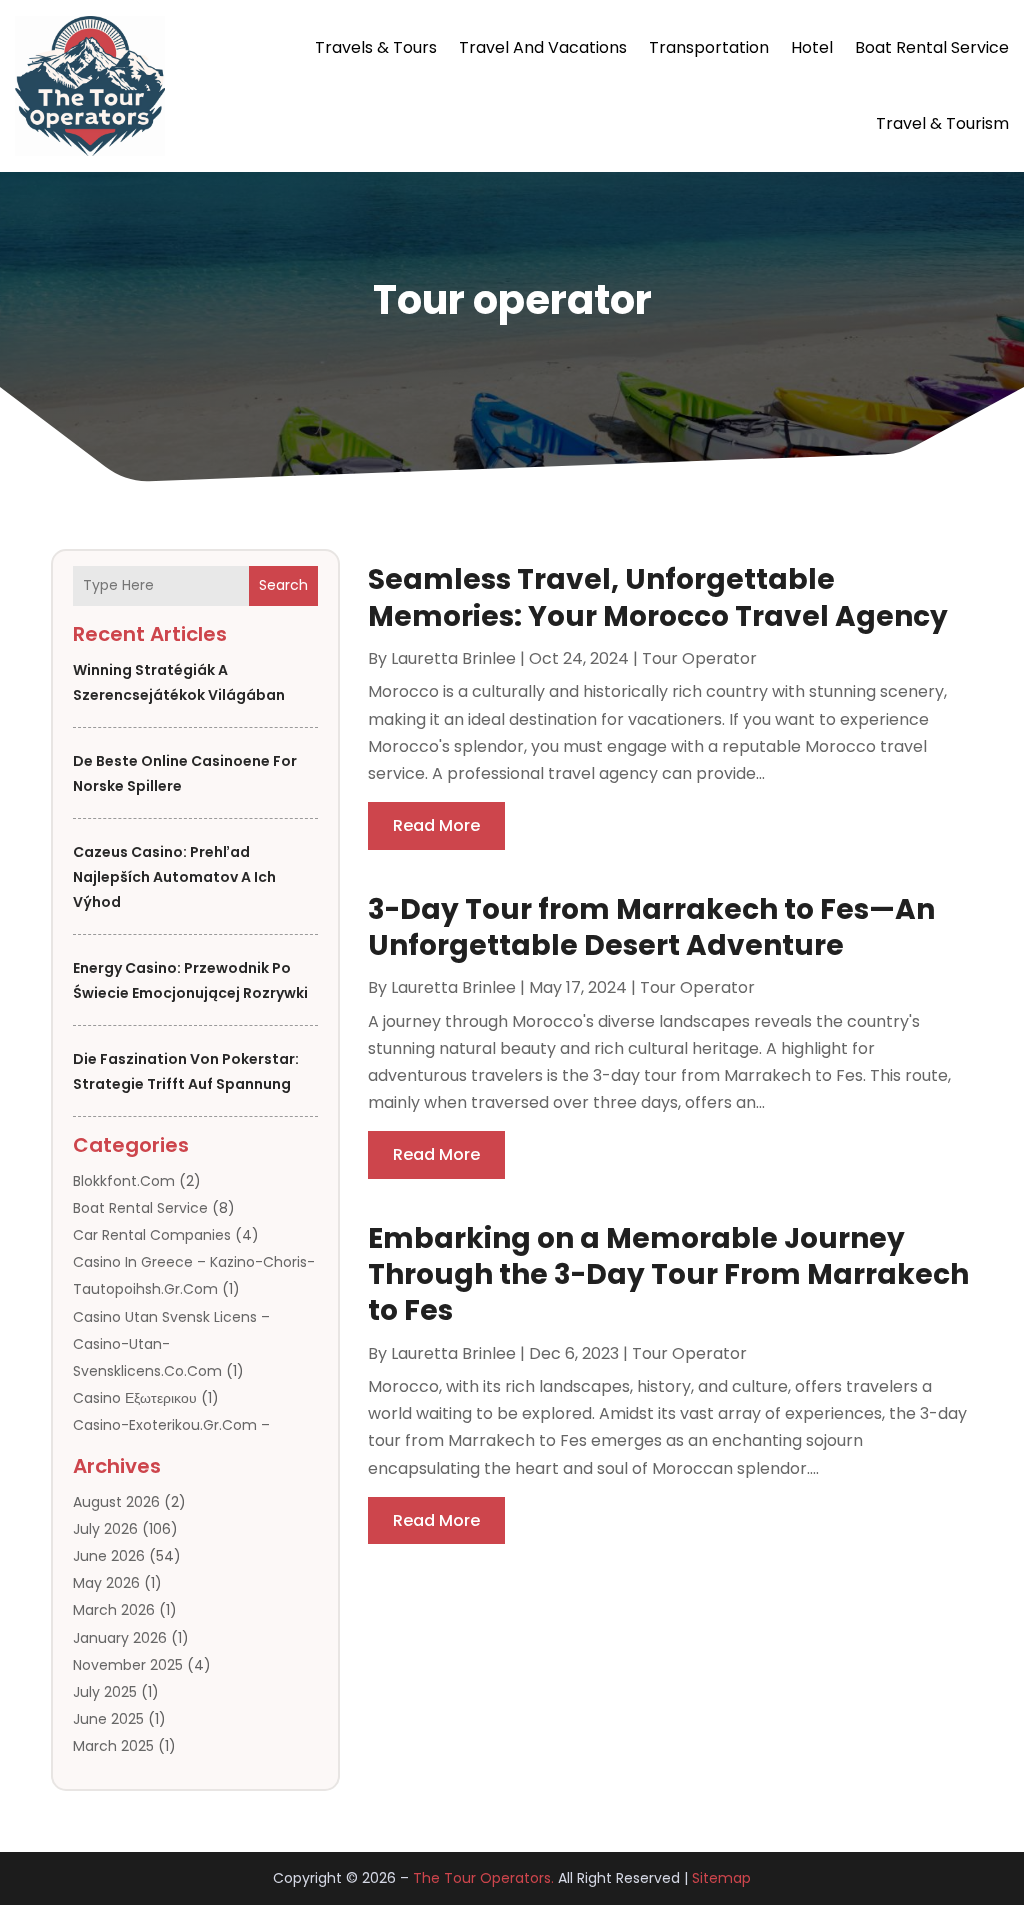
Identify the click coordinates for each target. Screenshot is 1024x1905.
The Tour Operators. (483, 1878)
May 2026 (106, 1583)
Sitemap (721, 1878)
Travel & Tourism (942, 123)
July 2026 (105, 1529)
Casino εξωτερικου (135, 1398)
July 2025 (105, 1692)
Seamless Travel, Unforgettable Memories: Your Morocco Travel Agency (658, 597)
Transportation (709, 47)
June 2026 (109, 1556)
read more (436, 825)
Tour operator (699, 658)
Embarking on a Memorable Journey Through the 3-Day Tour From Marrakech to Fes (668, 1275)
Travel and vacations (543, 47)
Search (283, 585)
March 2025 (113, 1746)
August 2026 (116, 1502)
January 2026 (120, 1638)
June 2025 (108, 1719)
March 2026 (114, 1610)
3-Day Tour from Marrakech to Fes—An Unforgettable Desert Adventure (651, 927)
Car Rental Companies (152, 1235)
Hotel (812, 47)
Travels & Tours (376, 47)
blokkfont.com (124, 1181)
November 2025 (128, 1665)
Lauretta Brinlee (453, 658)
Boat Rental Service (932, 47)
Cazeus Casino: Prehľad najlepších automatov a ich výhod (174, 877)
